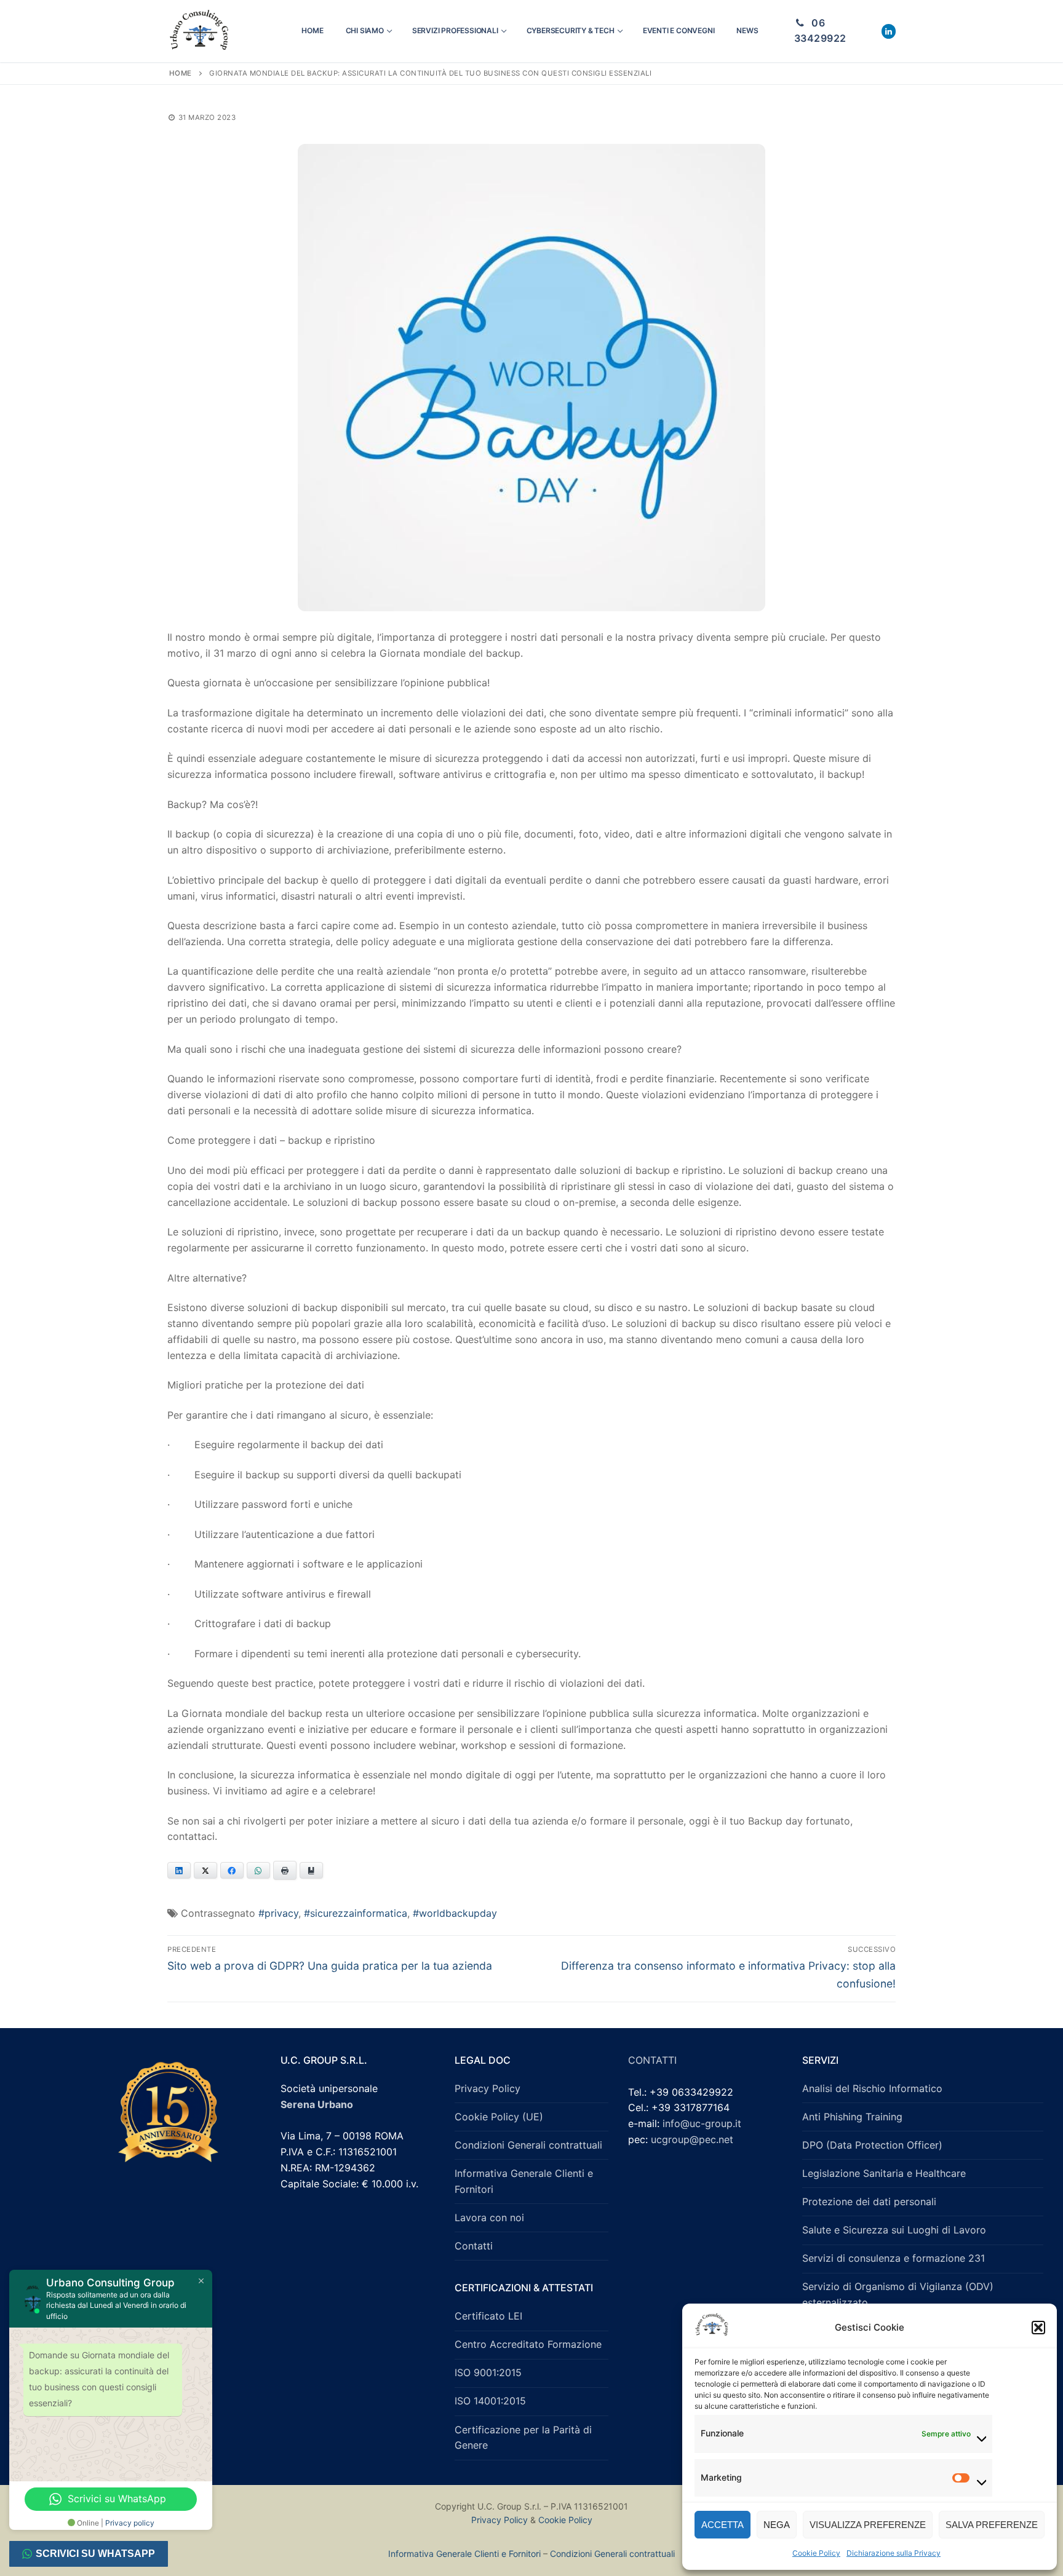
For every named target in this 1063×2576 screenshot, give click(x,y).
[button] (1038, 2328)
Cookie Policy (816, 2553)
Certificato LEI (488, 2316)
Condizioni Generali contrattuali (528, 2145)
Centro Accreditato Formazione (528, 2344)
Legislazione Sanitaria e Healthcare (884, 2173)
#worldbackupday (455, 1913)
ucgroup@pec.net (692, 2139)
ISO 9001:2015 (488, 2372)
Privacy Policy (488, 2088)
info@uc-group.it (702, 2123)
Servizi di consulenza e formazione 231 (894, 2258)
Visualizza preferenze (868, 2525)
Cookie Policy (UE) (499, 2117)
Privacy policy (130, 2523)
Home (181, 73)
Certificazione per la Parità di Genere (523, 2438)
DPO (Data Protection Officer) (872, 2145)
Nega (777, 2525)
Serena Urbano (317, 2104)
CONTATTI (652, 2060)
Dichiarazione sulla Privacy (894, 2553)
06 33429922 (820, 31)
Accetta (723, 2525)
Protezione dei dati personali (869, 2201)
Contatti (474, 2246)
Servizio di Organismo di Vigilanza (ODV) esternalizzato (898, 2294)
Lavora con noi (489, 2217)
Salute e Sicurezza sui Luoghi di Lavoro (894, 2230)
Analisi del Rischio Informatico (872, 2088)
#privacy (278, 1913)
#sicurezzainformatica (356, 1913)
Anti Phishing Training (852, 2117)
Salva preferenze (992, 2525)
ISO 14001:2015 (490, 2401)
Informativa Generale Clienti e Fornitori (524, 2181)
